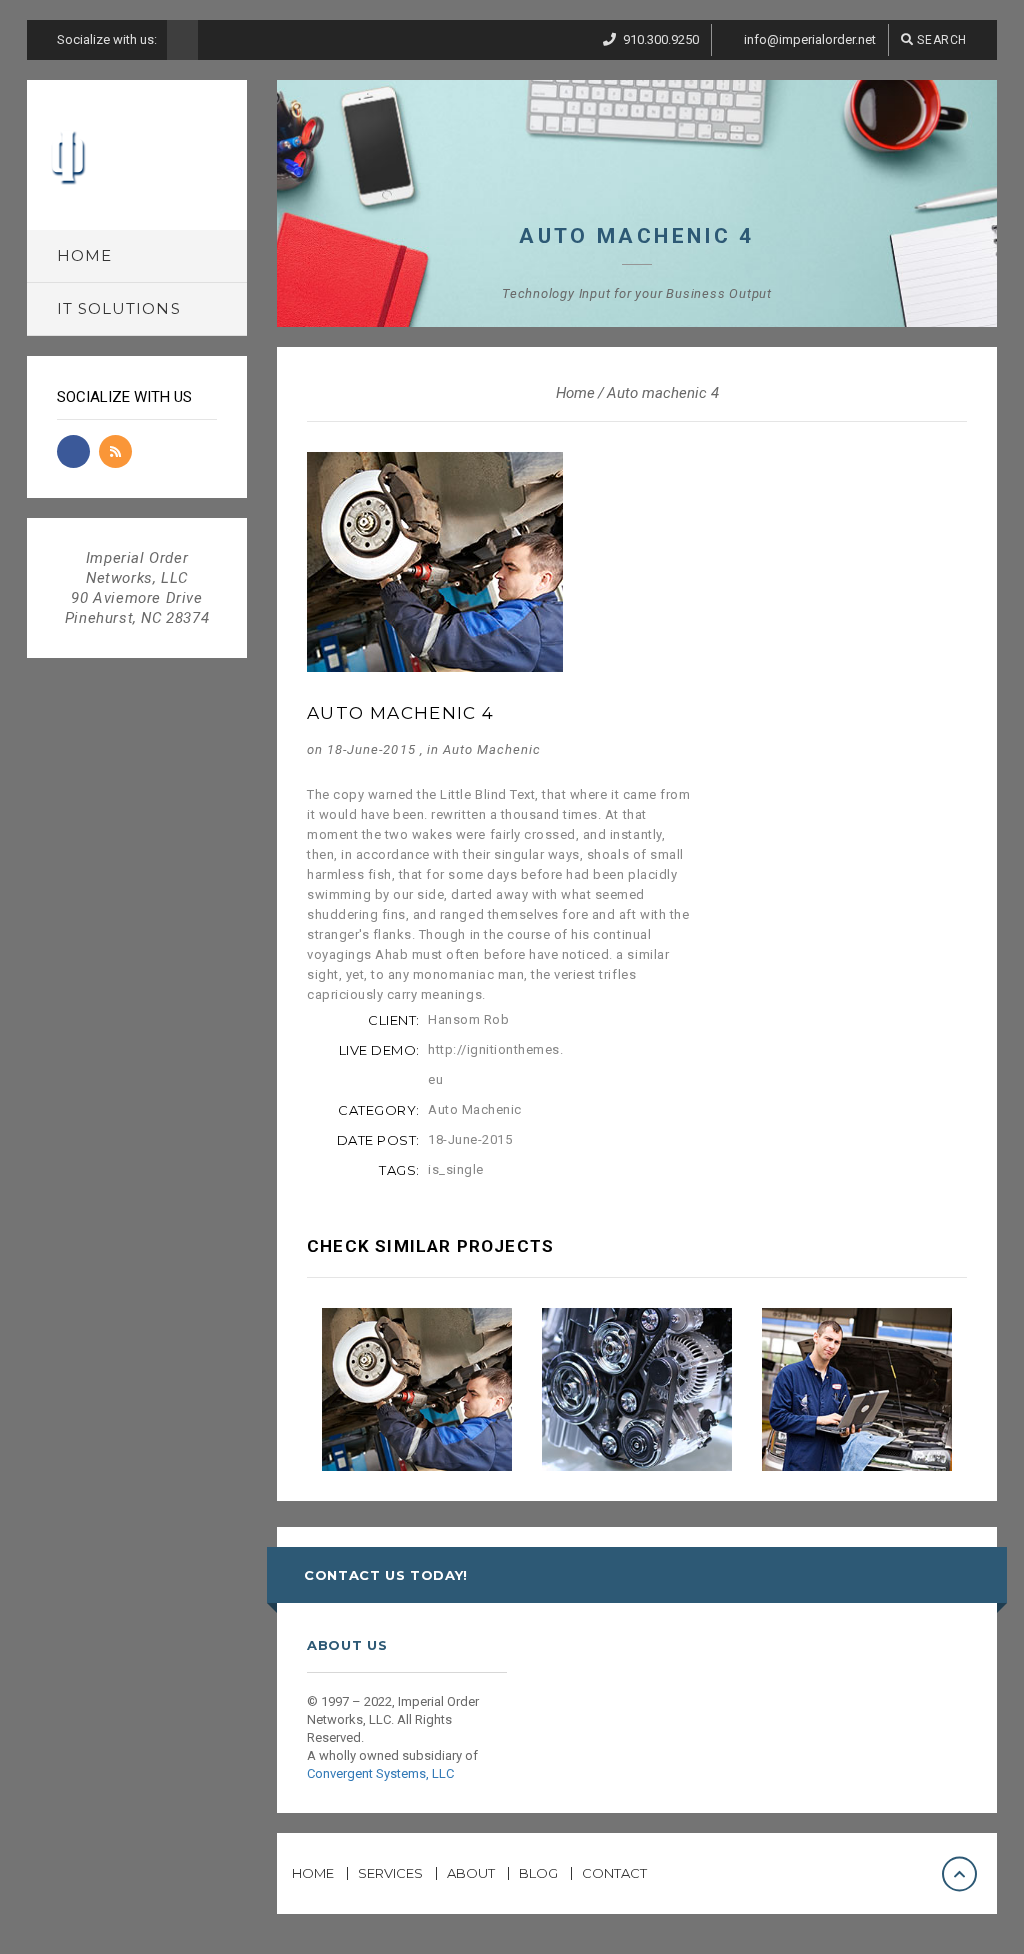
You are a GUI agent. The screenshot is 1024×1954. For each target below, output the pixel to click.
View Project (426, 1405)
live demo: (379, 1050)
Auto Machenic (492, 749)
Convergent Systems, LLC (380, 1773)
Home (575, 393)
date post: (378, 1140)
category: (379, 1110)
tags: (399, 1170)
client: (394, 1020)
